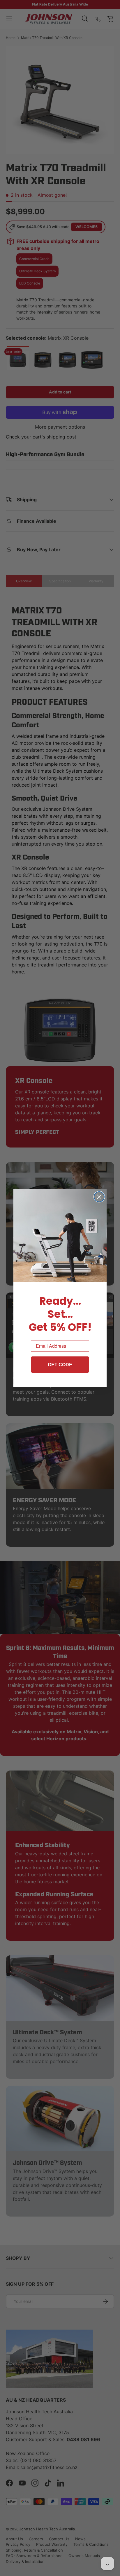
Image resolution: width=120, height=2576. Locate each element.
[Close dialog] (99, 1197)
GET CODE (60, 1364)
